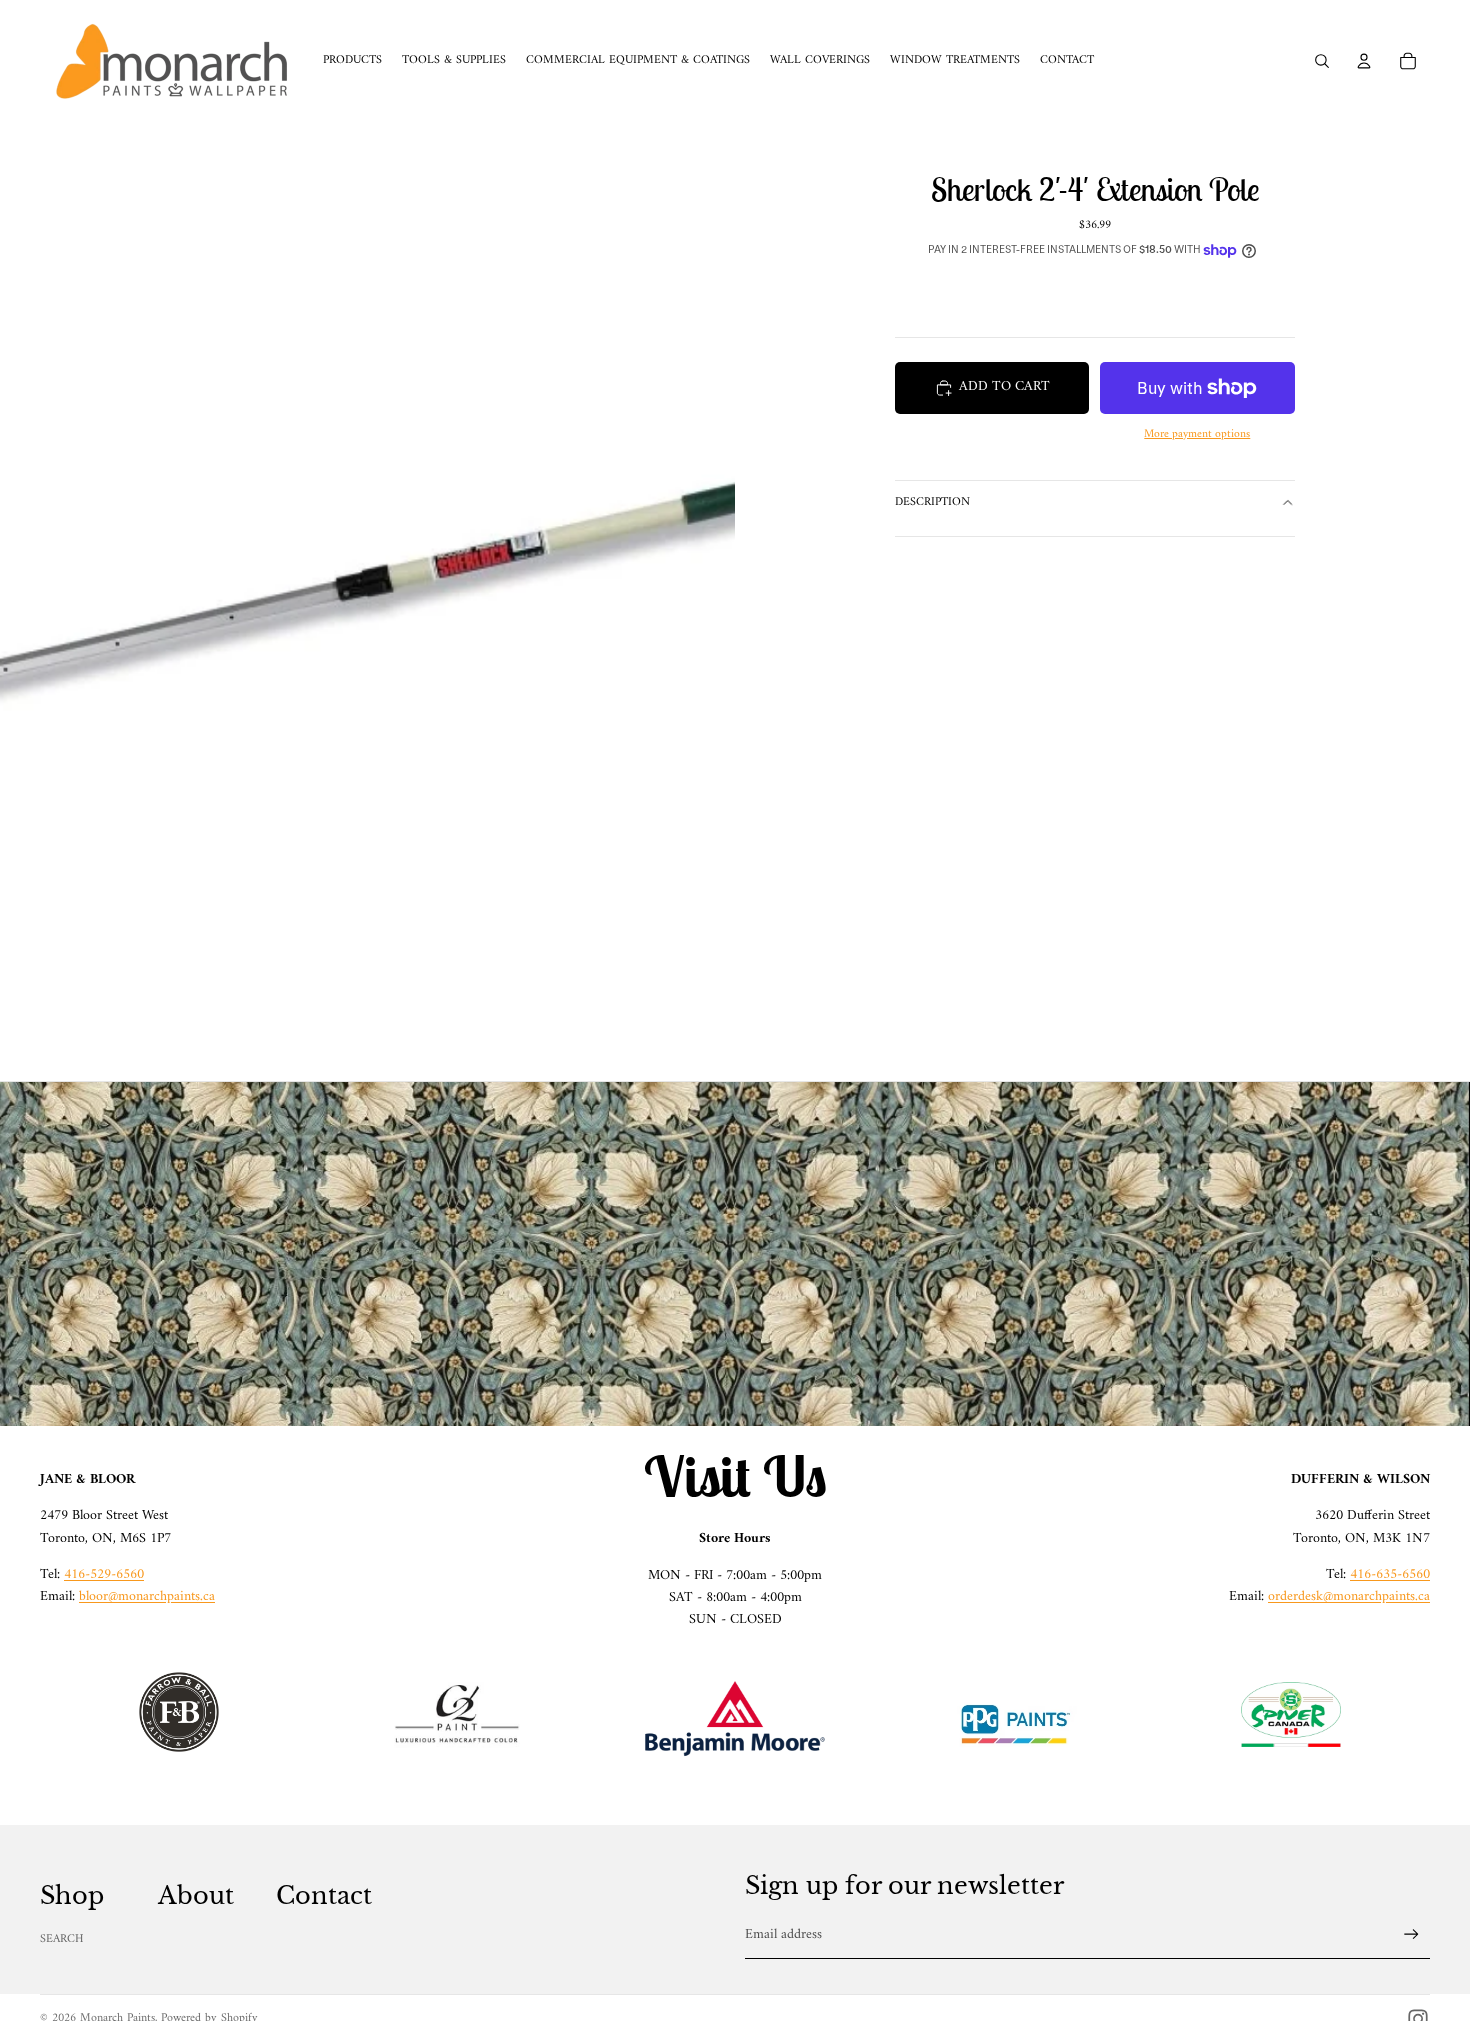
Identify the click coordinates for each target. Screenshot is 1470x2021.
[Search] (1322, 61)
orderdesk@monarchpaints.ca (1349, 1596)
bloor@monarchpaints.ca (147, 1596)
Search (62, 1939)
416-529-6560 (104, 1574)
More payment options (1197, 435)
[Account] (1364, 61)
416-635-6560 (1390, 1574)
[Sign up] (1411, 1934)
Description (932, 502)
